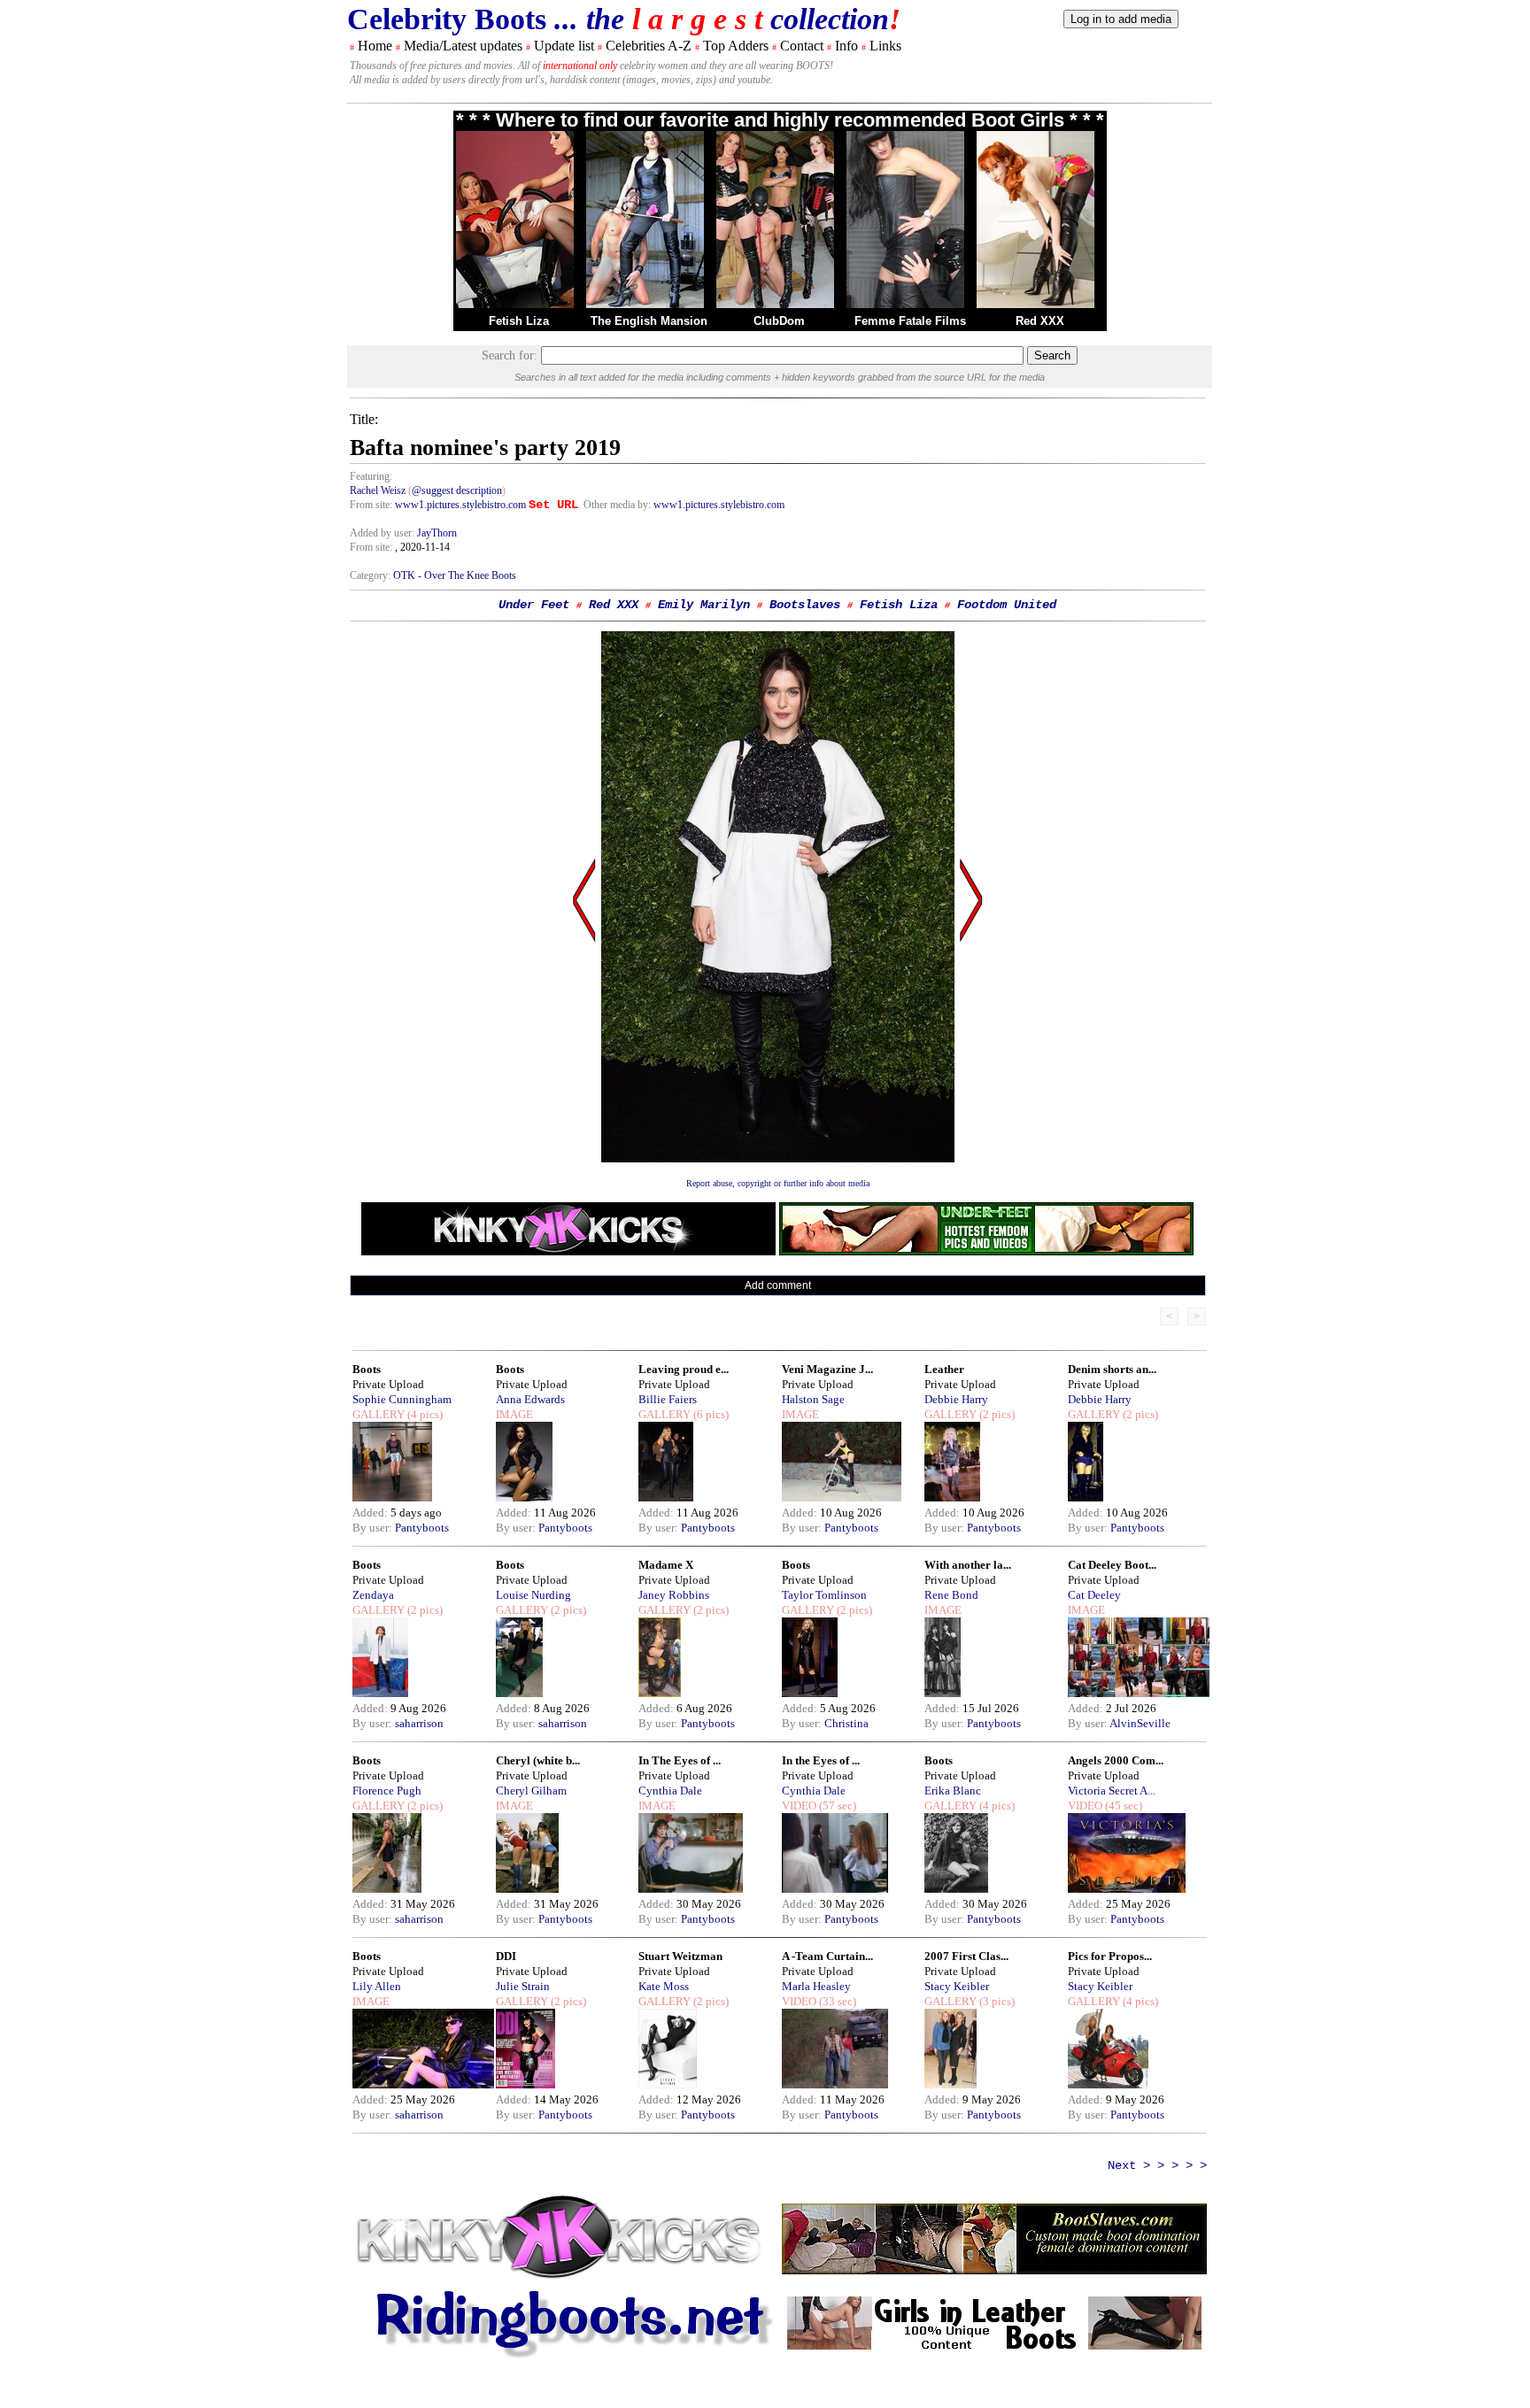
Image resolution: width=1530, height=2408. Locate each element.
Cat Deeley (1094, 1595)
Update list (564, 46)
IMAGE (514, 1414)
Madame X (666, 1565)
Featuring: (371, 476)
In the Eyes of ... (821, 1760)
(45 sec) (1122, 1806)
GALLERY (379, 1414)
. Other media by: (616, 505)
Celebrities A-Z (649, 46)
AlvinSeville (1140, 1723)
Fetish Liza (519, 321)
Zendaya (373, 1595)
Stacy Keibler (957, 1986)
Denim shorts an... (1112, 1369)
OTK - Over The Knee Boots (455, 575)
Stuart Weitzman (680, 1956)
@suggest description (457, 490)
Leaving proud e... (684, 1369)
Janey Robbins (674, 1595)
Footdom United (1007, 605)
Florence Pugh (387, 1791)
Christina (846, 1723)
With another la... (968, 1565)
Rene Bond (951, 1595)
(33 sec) (836, 2001)
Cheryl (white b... (538, 1760)
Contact (802, 46)
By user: (374, 1528)
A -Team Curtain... (827, 1956)
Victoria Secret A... (1112, 1791)
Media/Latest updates (463, 46)
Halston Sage (813, 1399)
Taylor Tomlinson (824, 1595)
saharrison (419, 1723)
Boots (367, 1369)
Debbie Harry (956, 1399)
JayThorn (437, 533)
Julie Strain (523, 1986)
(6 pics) (710, 1414)
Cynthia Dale (670, 1791)
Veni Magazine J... (827, 1369)
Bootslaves (805, 605)
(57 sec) (836, 1806)
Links (885, 46)
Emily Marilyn (704, 605)
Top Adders (736, 46)
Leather (944, 1369)
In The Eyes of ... (680, 1760)
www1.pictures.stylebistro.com (460, 505)
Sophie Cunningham (402, 1399)
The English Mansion (649, 321)
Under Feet (534, 605)
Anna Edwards (530, 1399)
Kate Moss (664, 1986)
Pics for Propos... (1110, 1956)
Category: (371, 575)
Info (846, 46)
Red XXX (1040, 321)
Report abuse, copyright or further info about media (778, 1183)
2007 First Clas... (966, 1956)
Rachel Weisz (378, 490)
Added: (371, 1513)
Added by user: (383, 533)
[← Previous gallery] (584, 1069)
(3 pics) (996, 2001)
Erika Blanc (953, 1791)
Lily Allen (377, 1986)
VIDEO (799, 1806)
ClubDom (779, 321)
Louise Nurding (533, 1595)
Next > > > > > (1157, 2165)
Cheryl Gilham (531, 1791)
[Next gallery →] (971, 1069)
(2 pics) (996, 1414)
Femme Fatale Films (910, 321)
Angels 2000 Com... (1116, 1760)
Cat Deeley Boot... (1112, 1565)
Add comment (778, 1285)
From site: (371, 505)
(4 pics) (424, 1414)
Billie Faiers (668, 1399)
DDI (506, 1956)
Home (375, 46)
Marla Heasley (816, 1986)
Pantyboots (422, 1528)
